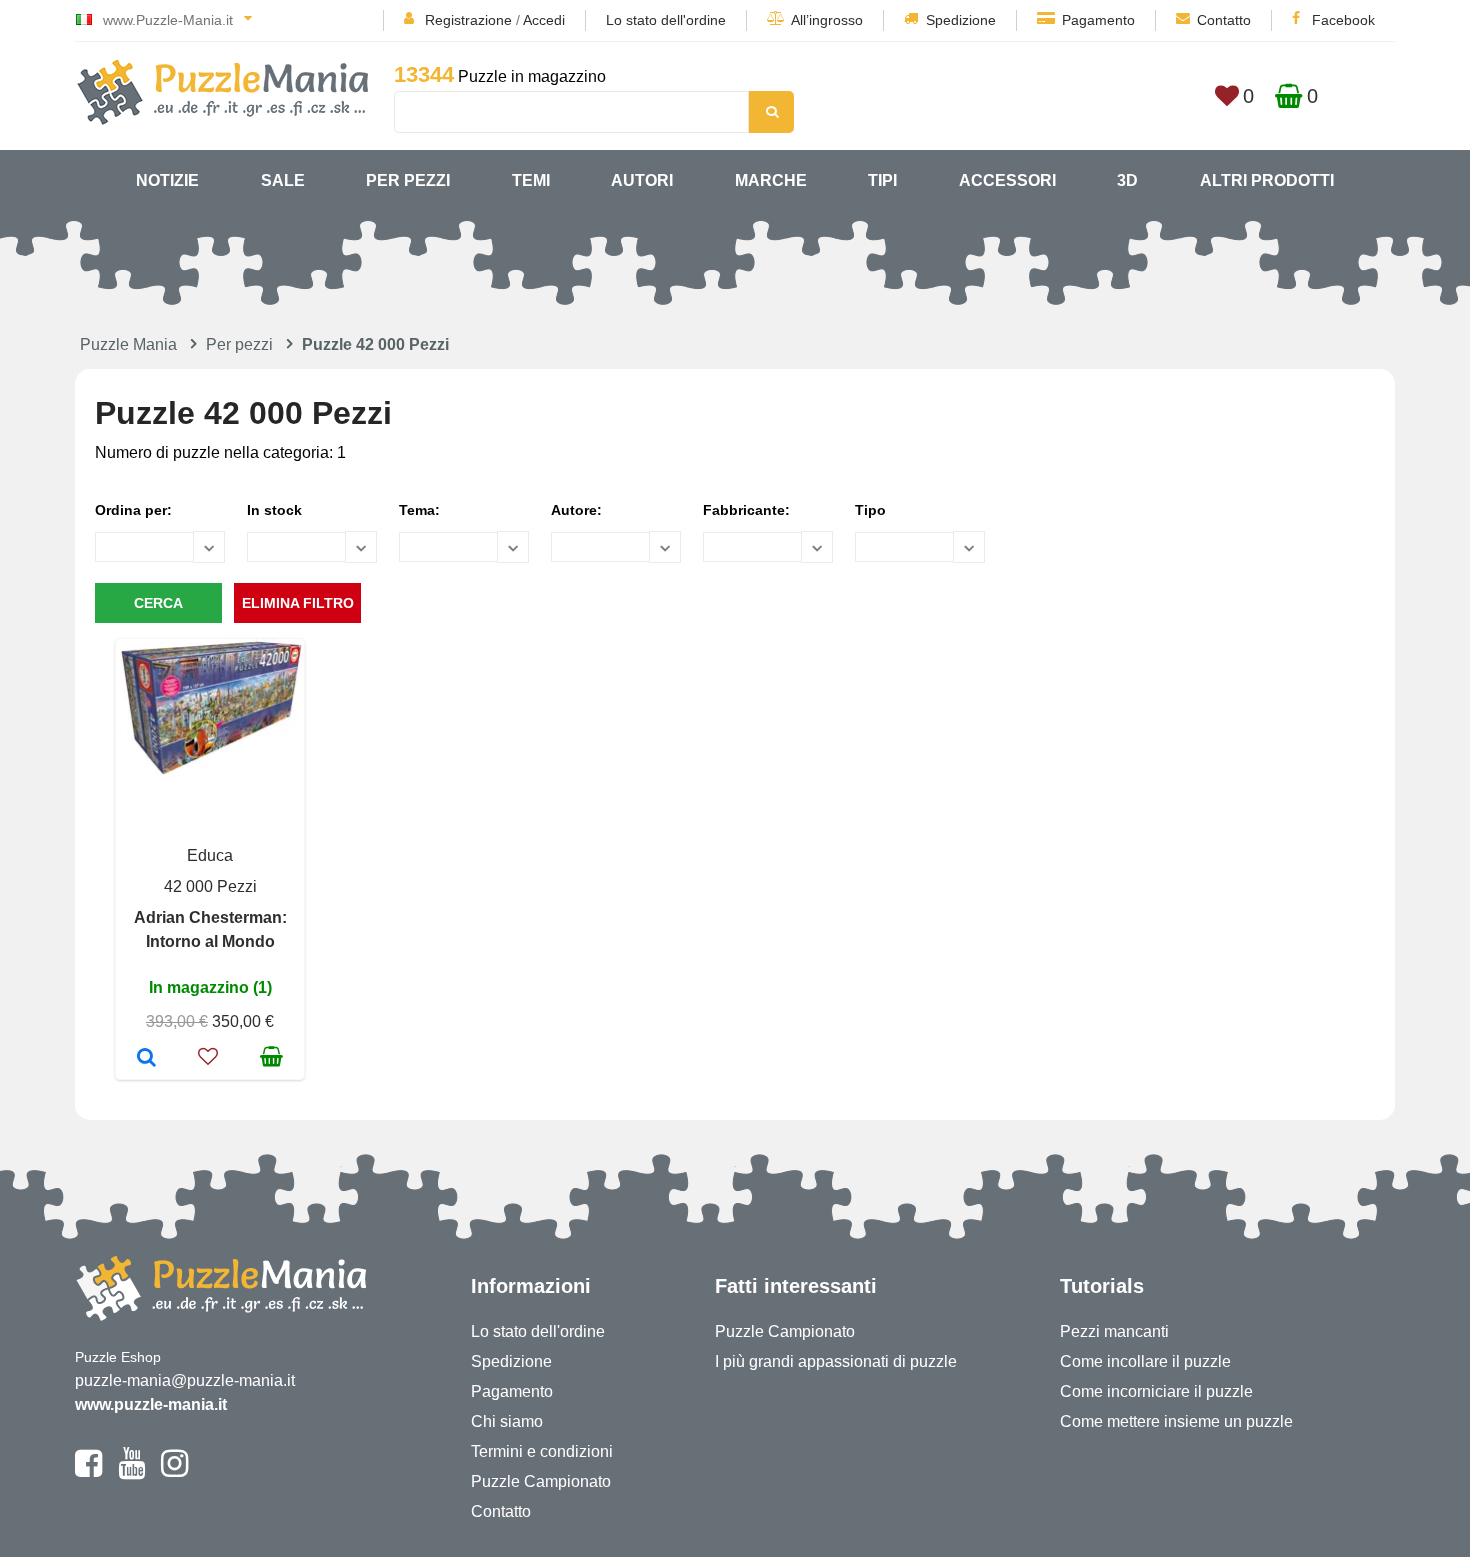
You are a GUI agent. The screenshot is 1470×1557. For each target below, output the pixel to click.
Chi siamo (507, 1421)
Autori (642, 180)
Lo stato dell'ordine (666, 20)
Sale (283, 180)
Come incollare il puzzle (1145, 1361)
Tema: (419, 510)
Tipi (882, 180)
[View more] (210, 772)
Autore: (576, 510)
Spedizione (961, 20)
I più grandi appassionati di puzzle (836, 1361)
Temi (531, 180)
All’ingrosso (827, 20)
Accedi (544, 20)
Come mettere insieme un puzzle (1176, 1421)
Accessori (1007, 180)
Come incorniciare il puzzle (1156, 1391)
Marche (771, 180)
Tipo (870, 510)
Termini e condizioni (542, 1451)
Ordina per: (133, 510)
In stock (274, 510)
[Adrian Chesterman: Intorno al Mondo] (146, 1059)
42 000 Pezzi (210, 886)
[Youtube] (131, 1472)
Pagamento (1098, 20)
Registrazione (468, 20)
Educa (210, 855)
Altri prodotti (1267, 180)
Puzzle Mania (128, 344)
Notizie (167, 180)
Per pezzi (408, 180)
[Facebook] (88, 1472)
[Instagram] (174, 1472)
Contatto (1224, 20)
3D (1127, 180)
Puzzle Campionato (541, 1481)
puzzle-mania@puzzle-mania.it (185, 1380)
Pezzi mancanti (1114, 1331)
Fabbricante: (746, 510)
